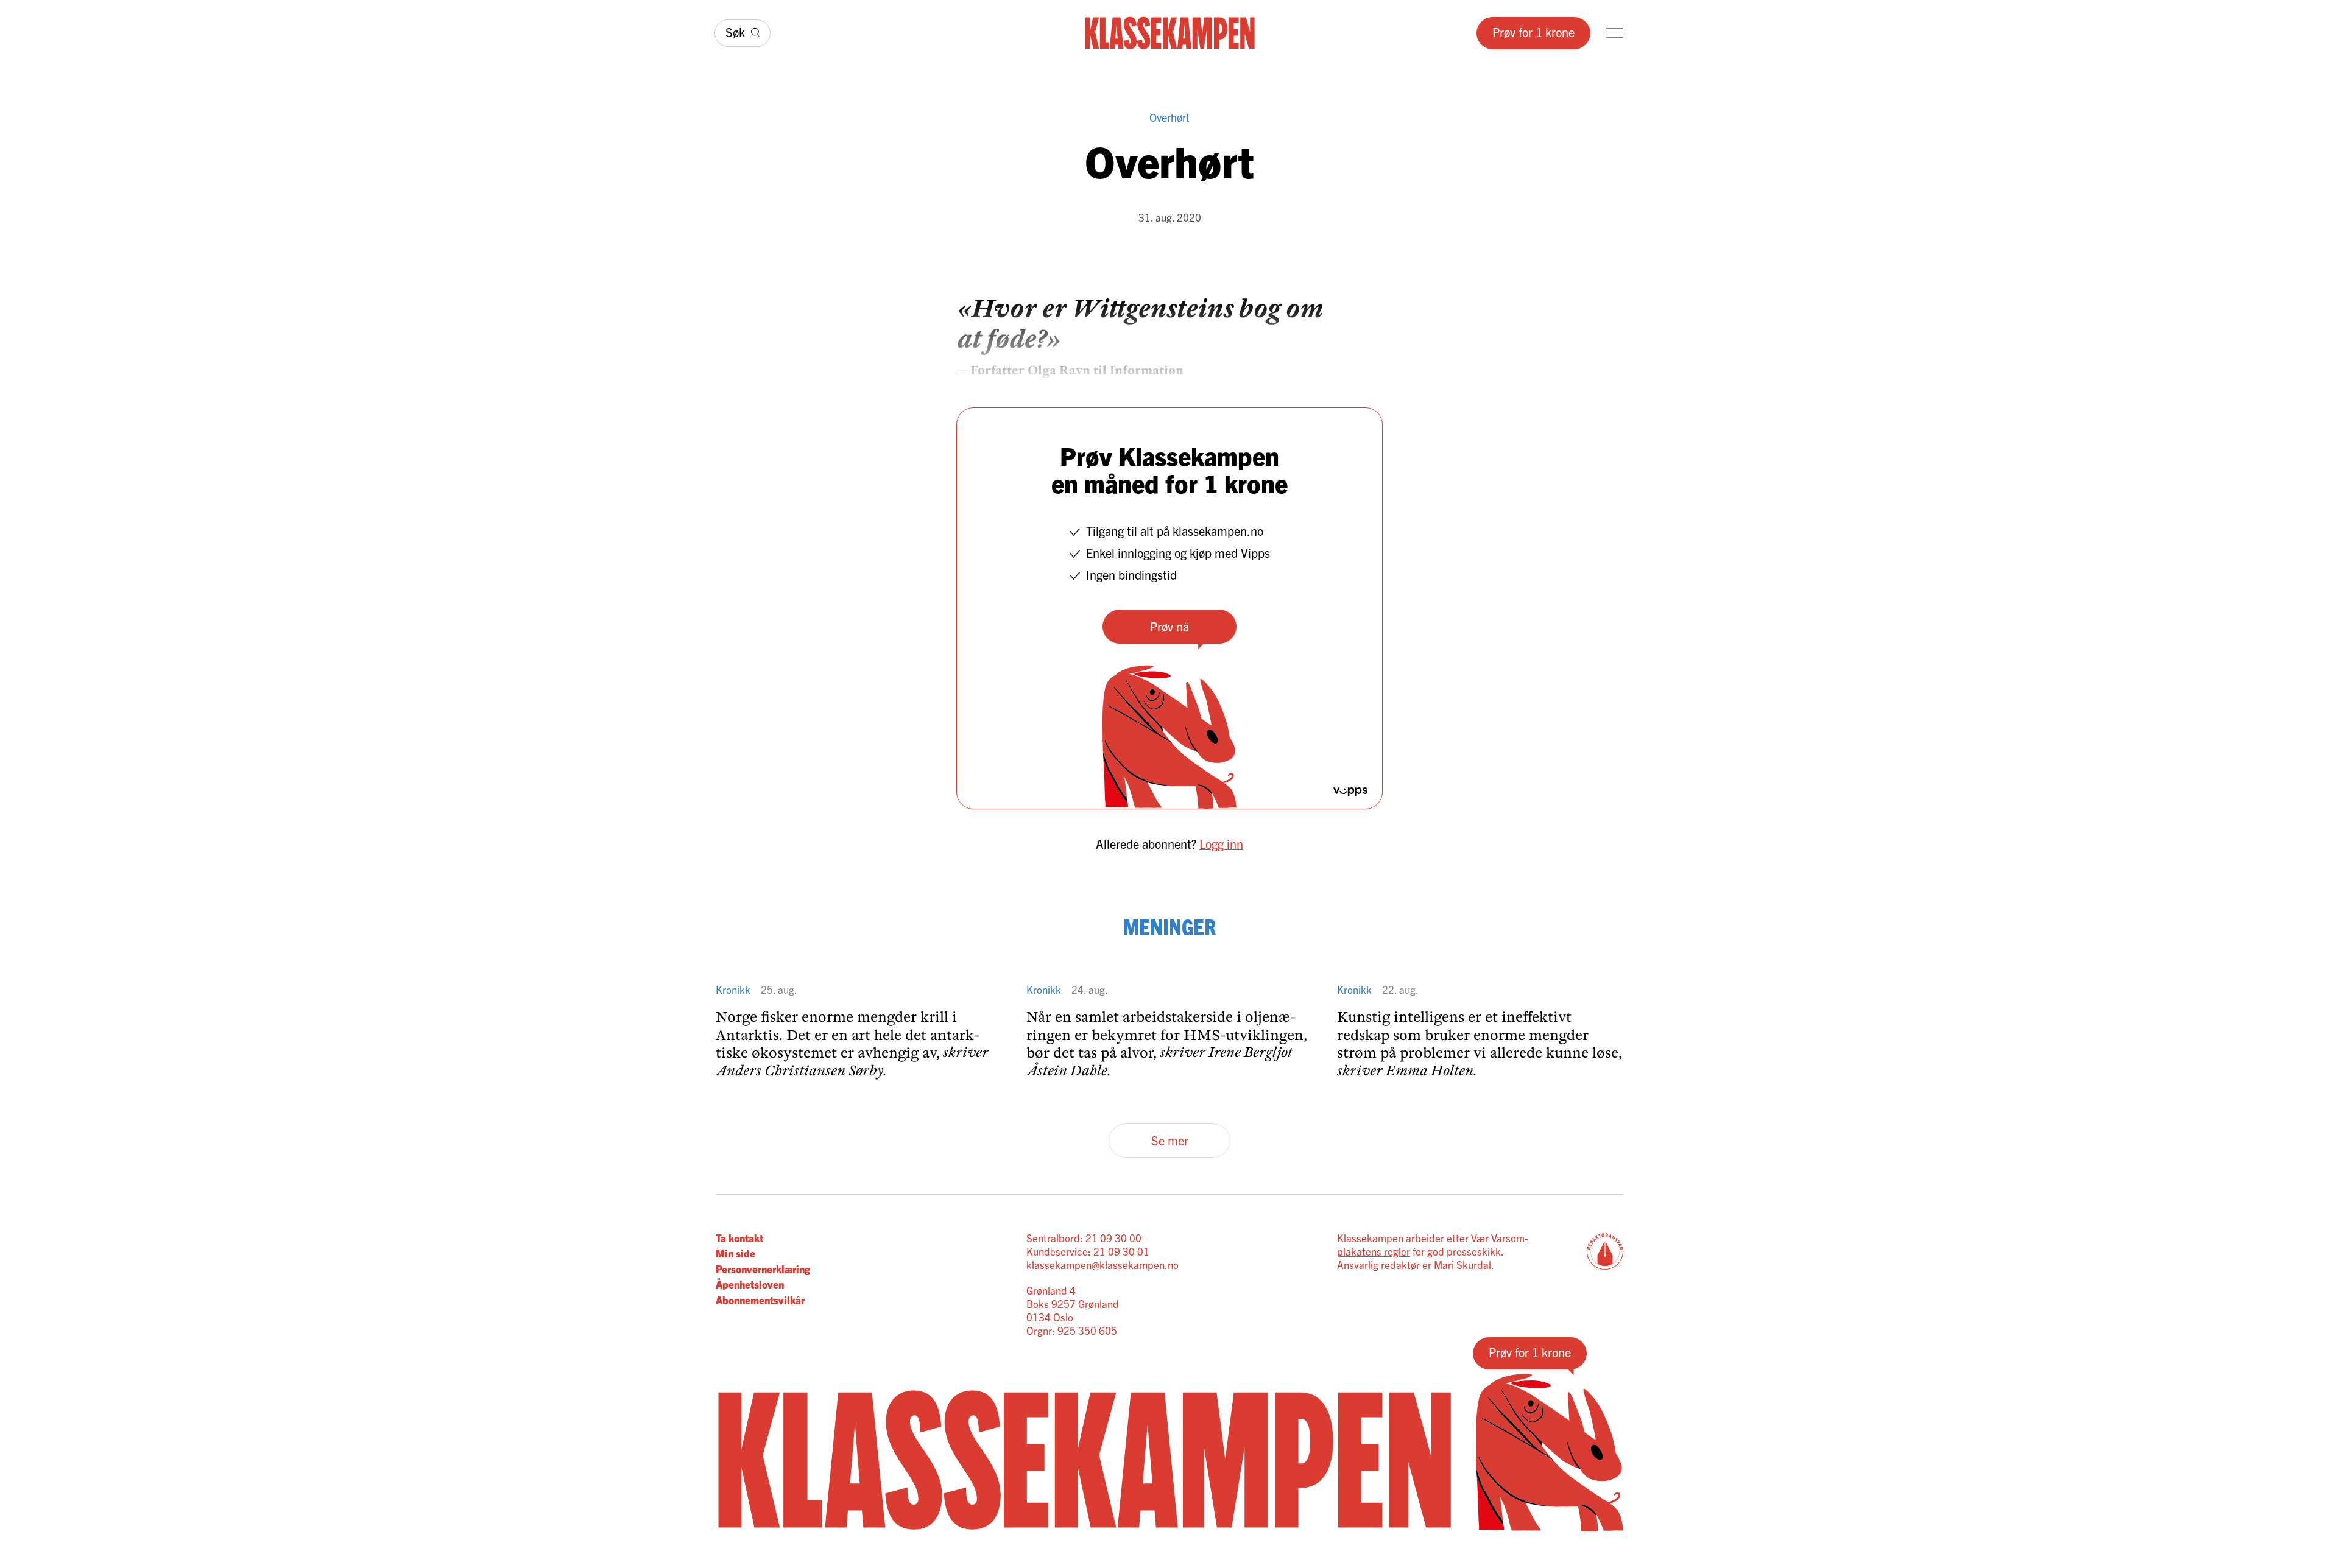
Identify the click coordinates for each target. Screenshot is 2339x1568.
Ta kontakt (739, 1238)
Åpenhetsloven (750, 1284)
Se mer (1170, 1140)
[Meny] (1615, 33)
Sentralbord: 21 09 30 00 (1084, 1238)
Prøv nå (1169, 626)
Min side (736, 1253)
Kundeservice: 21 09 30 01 (1088, 1251)
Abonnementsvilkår (760, 1300)
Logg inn (1221, 844)
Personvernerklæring (763, 1269)
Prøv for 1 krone (1533, 32)
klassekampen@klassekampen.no (1102, 1264)
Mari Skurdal (1462, 1264)
